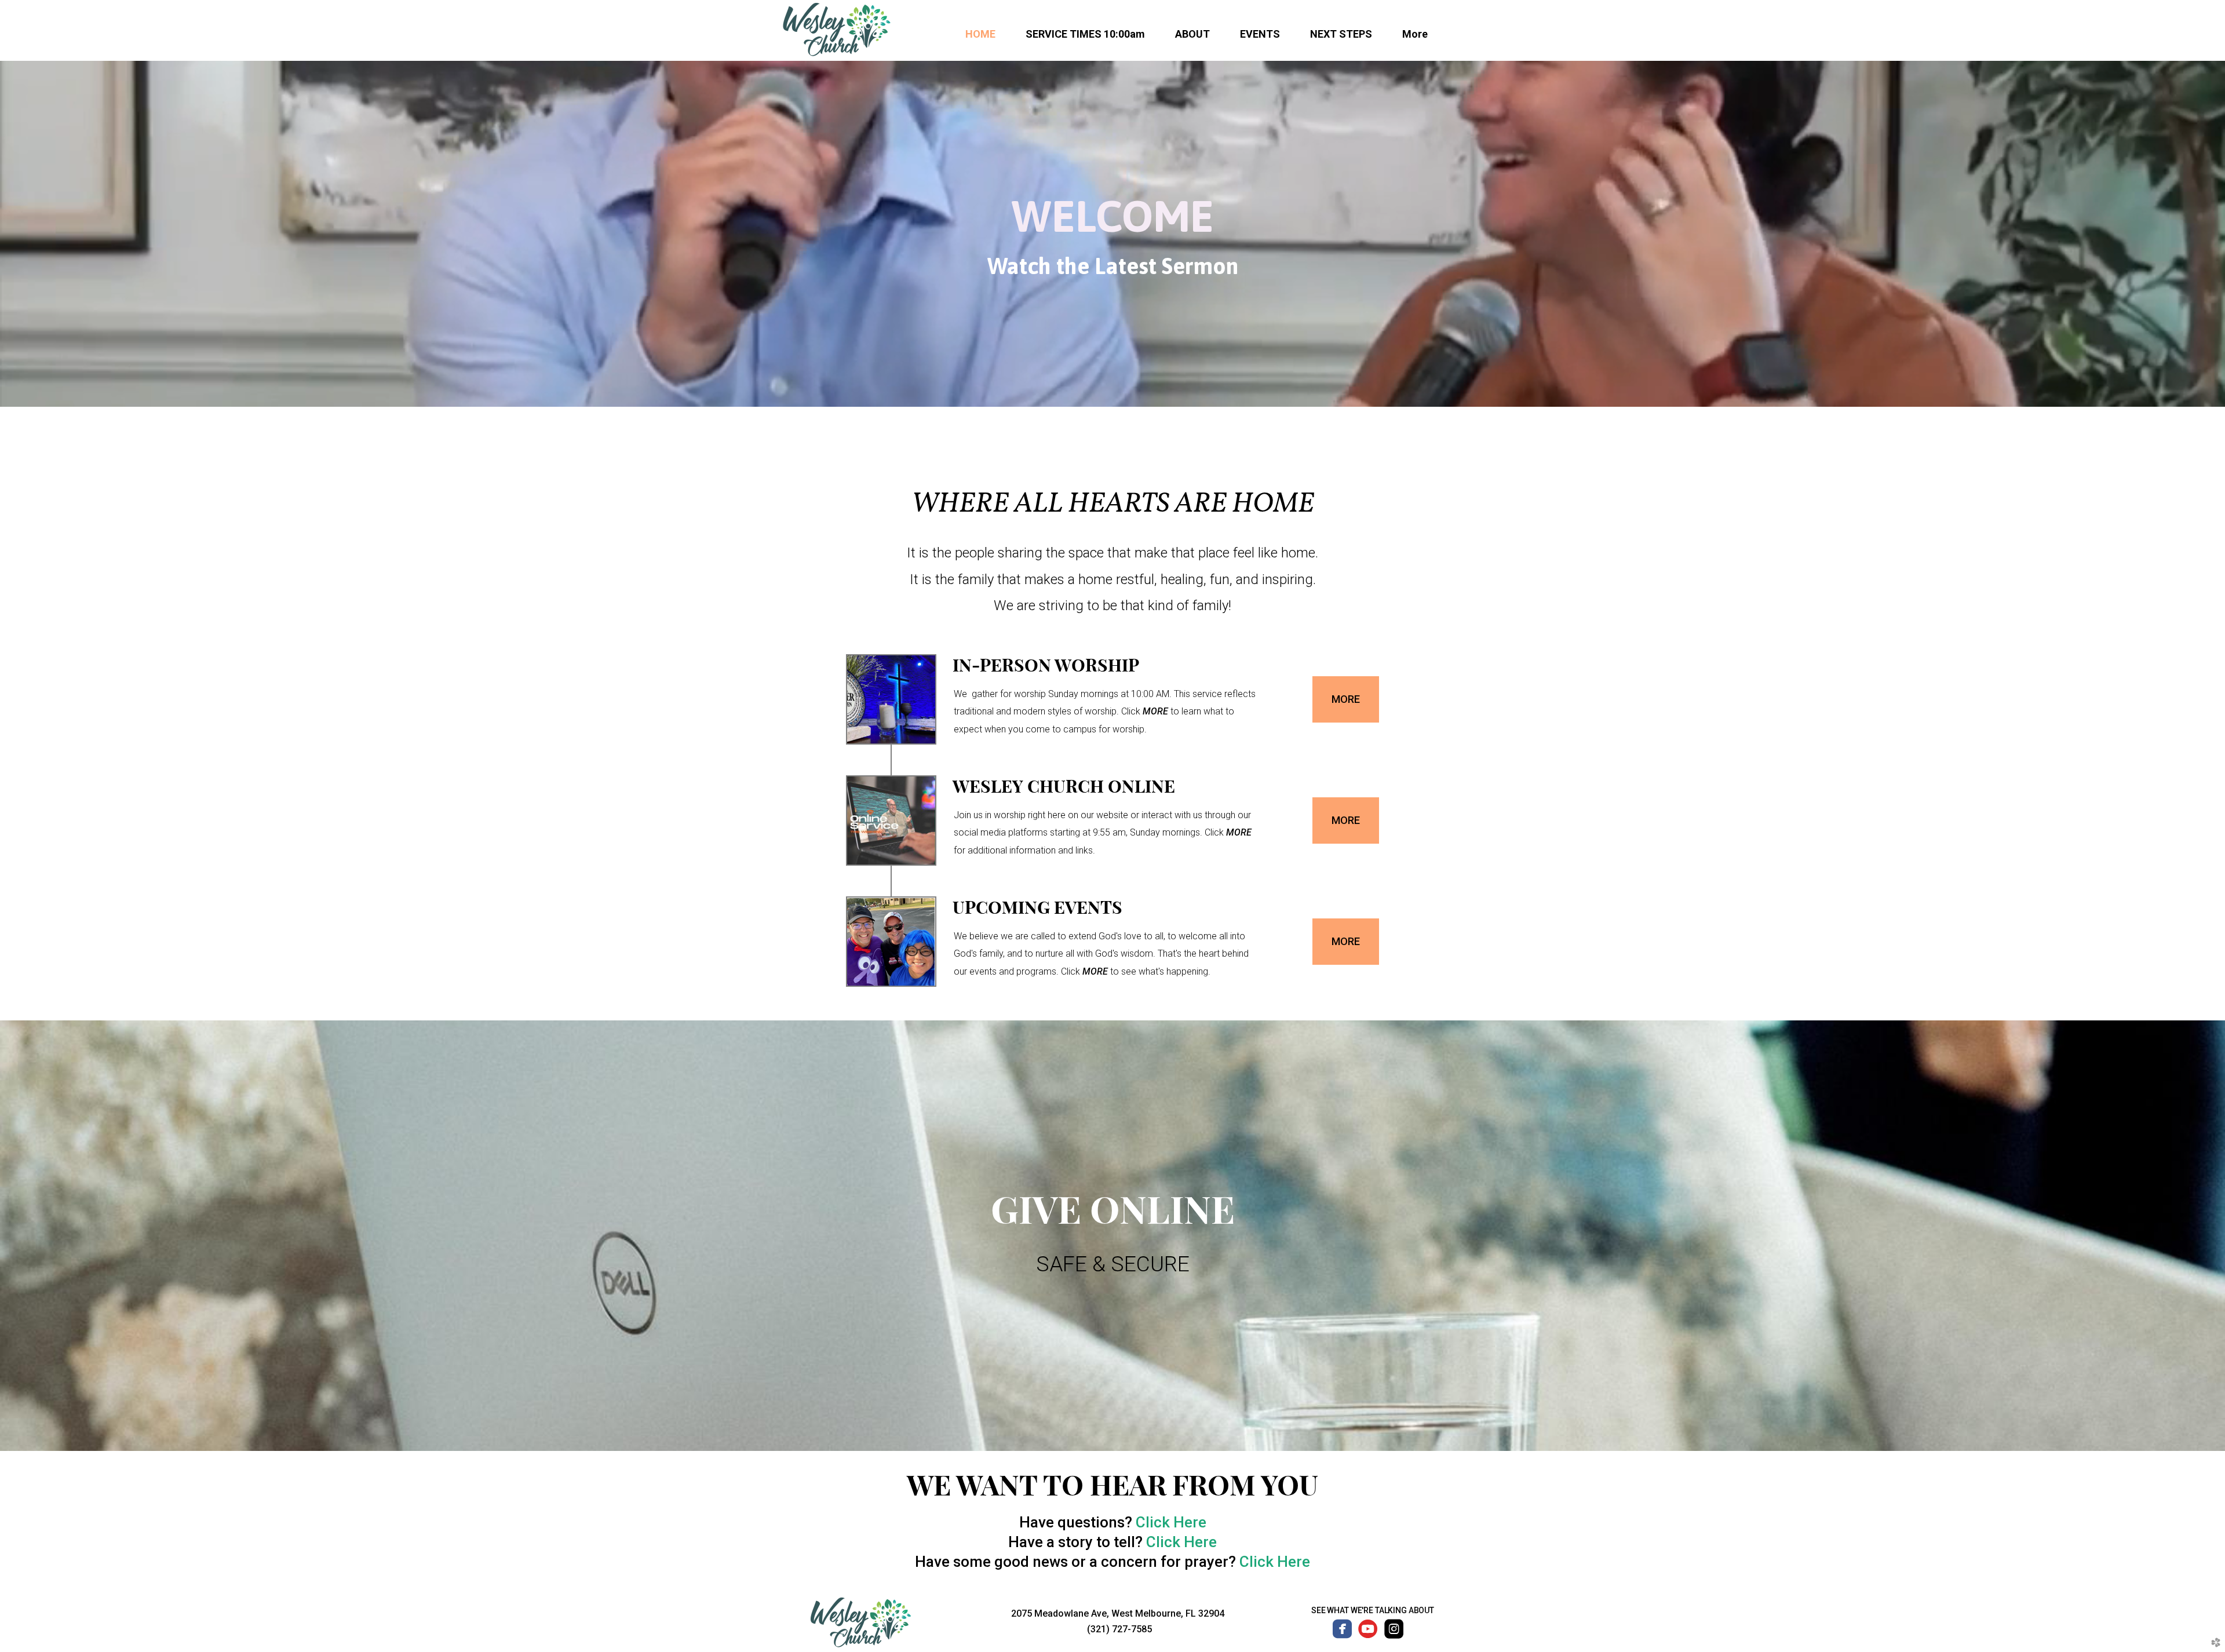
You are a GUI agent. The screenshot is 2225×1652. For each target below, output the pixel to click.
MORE (1157, 711)
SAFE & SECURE (1113, 1264)
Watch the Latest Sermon (1113, 266)
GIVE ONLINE (1113, 1210)
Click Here (1171, 1522)
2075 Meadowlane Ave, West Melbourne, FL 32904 (1118, 1613)
